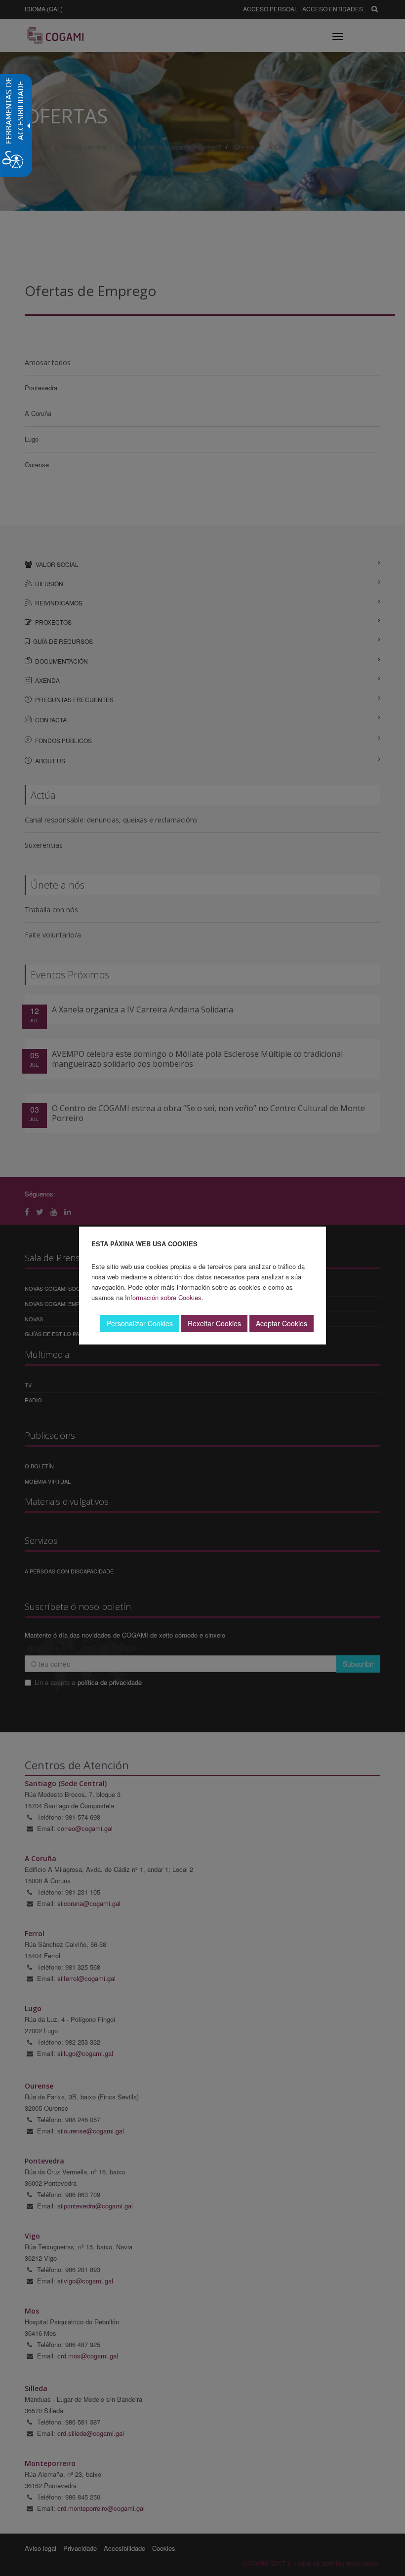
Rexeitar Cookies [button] (214, 1323)
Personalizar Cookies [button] (140, 1323)
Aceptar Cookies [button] (282, 1323)
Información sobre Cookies (163, 1297)
